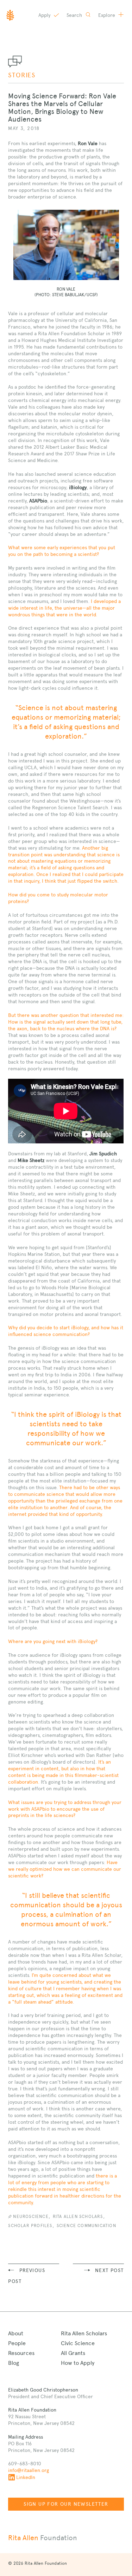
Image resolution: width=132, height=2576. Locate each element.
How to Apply (78, 2363)
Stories (22, 75)
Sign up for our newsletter (66, 2504)
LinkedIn (26, 2477)
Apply (45, 15)
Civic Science (78, 2343)
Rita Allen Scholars (78, 2217)
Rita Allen (43, 2538)
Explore (107, 15)
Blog (14, 2363)
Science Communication (86, 2226)
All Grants (73, 2353)
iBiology (78, 487)
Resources (21, 2353)
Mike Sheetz (31, 1160)
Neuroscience (31, 2217)
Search (75, 15)
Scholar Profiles (30, 2226)
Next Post (109, 2270)
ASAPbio (38, 501)
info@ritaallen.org (29, 2470)
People (17, 2343)
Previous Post (27, 2276)
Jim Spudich (103, 1154)
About (16, 2333)
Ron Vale (88, 143)
